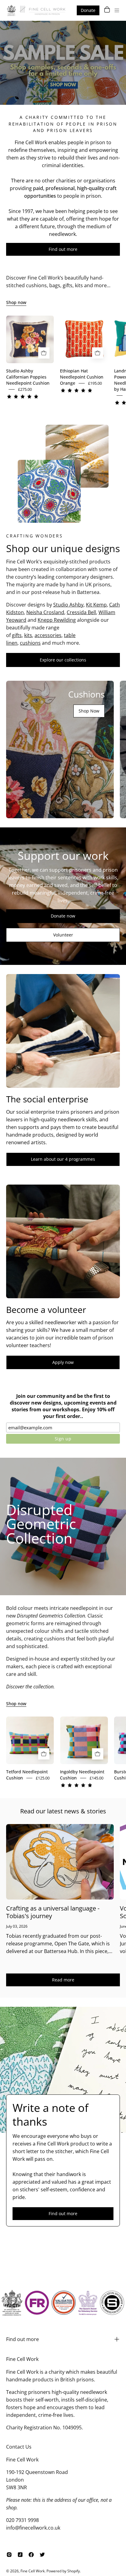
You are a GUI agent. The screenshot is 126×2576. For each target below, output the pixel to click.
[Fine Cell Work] (37, 10)
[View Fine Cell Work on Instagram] (9, 2555)
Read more (63, 1980)
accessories (48, 635)
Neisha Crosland (45, 612)
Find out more (63, 249)
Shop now (16, 302)
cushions (30, 643)
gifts (17, 635)
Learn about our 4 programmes (63, 1159)
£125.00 (43, 1778)
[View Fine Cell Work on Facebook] (31, 2555)
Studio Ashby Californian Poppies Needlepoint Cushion (28, 377)
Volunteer (63, 935)
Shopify (74, 2571)
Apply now (63, 1362)
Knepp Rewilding (57, 620)
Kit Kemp (96, 605)
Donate (88, 10)
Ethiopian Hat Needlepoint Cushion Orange (82, 377)
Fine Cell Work (33, 2571)
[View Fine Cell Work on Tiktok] (20, 2555)
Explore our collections (63, 660)
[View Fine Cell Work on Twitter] (42, 2555)
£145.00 (96, 1778)
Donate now (63, 916)
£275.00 (25, 389)
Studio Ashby (68, 605)
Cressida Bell (81, 612)
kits (28, 635)
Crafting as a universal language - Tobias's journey (53, 1912)
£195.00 (95, 383)
